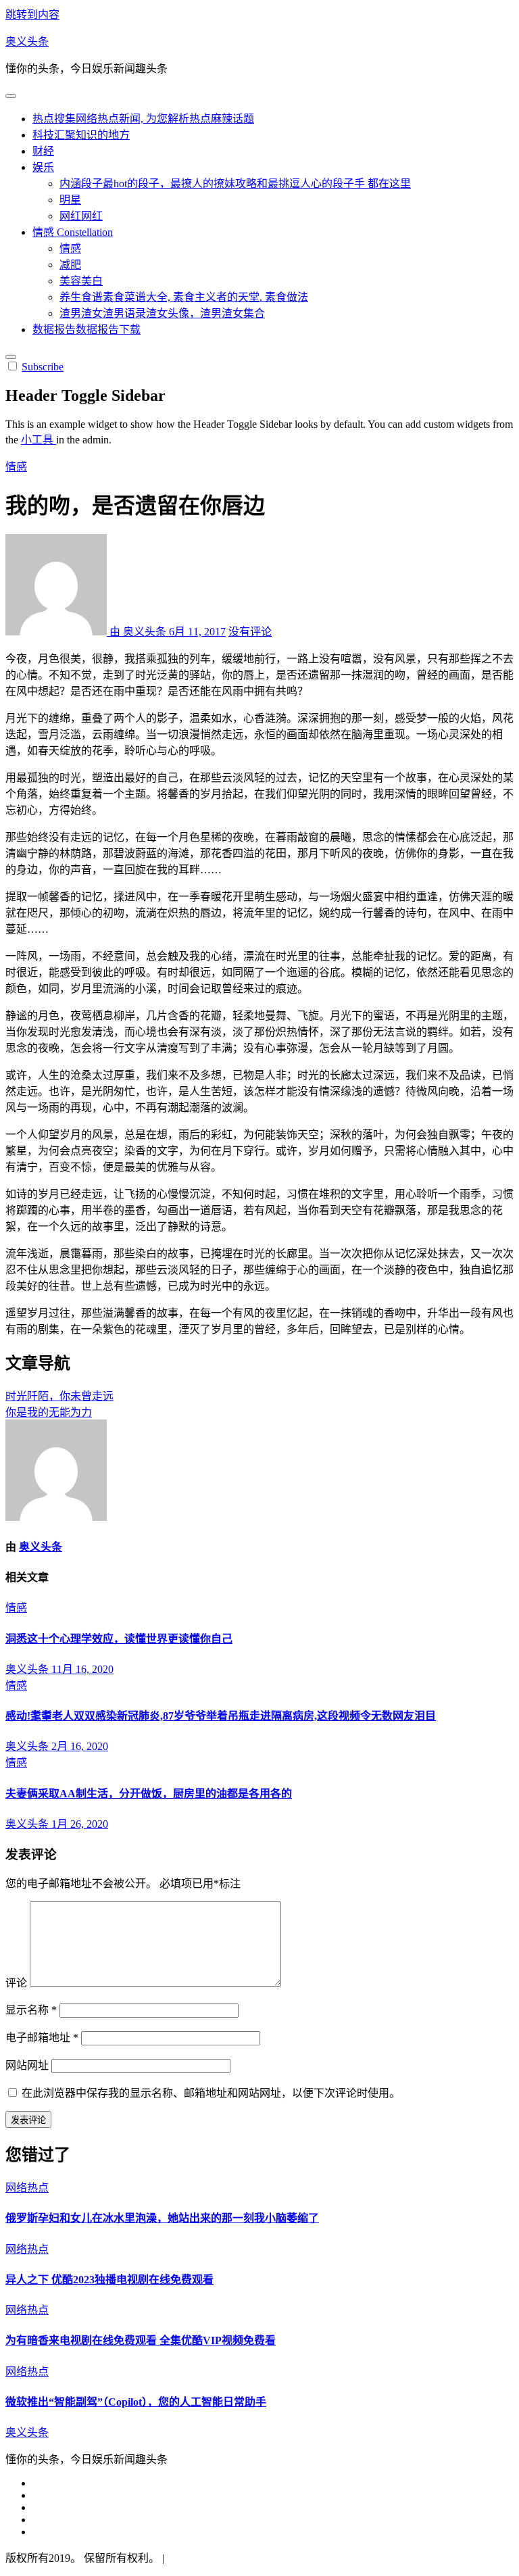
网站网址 (27, 2065)
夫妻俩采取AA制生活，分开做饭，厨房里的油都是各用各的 (149, 1794)
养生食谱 (184, 297)
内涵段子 (235, 184)
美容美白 (81, 281)
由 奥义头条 (138, 632)
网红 (81, 216)
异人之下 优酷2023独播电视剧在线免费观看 (109, 2280)
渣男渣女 (162, 313)
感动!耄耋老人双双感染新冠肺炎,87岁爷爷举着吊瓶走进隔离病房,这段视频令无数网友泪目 (221, 1716)
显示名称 (31, 2010)
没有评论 (250, 632)
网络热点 (27, 2188)
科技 (81, 135)
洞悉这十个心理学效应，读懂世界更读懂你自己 (119, 1639)
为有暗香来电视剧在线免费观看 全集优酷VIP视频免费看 (141, 2340)
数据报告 (86, 330)
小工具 (39, 440)
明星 (70, 200)
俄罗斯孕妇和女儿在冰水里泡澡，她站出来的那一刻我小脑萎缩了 (162, 2218)
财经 (43, 151)
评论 (16, 1983)
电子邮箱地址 (42, 2038)
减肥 (70, 265)
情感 (73, 232)
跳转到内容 (32, 15)
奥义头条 (27, 42)
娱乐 (43, 167)
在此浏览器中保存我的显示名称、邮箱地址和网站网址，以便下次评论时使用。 (211, 2093)
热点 (143, 119)
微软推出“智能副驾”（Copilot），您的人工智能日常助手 (136, 2402)
